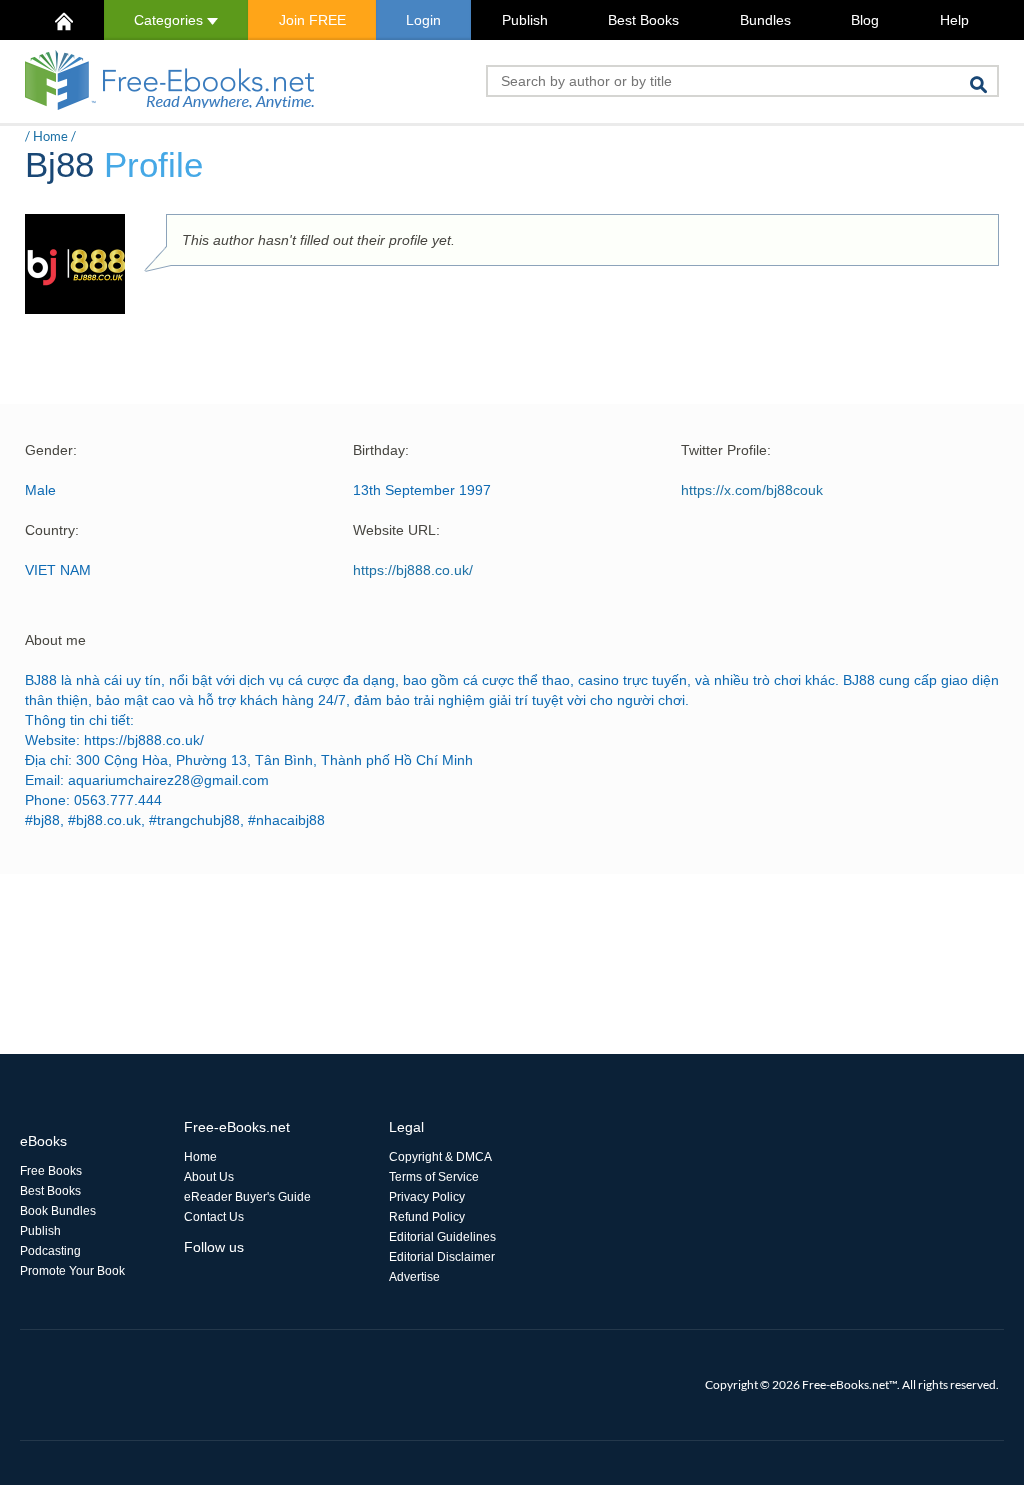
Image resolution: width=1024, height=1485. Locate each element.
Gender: (51, 450)
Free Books (51, 1171)
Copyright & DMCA (440, 1157)
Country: (52, 530)
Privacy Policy (427, 1197)
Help (954, 20)
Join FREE (312, 20)
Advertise (414, 1277)
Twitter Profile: (726, 450)
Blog (865, 20)
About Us (209, 1177)
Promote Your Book (72, 1271)
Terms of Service (434, 1177)
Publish (525, 20)
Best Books (643, 20)
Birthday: (381, 450)
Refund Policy (427, 1217)
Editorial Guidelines (442, 1237)
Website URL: (396, 530)
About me (55, 640)
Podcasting (50, 1251)
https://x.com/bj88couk (752, 490)
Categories (170, 20)
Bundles (765, 20)
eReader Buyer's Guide (247, 1197)
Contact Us (214, 1217)
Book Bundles (58, 1211)
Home (50, 136)
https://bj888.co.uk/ (413, 570)
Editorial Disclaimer (442, 1257)
